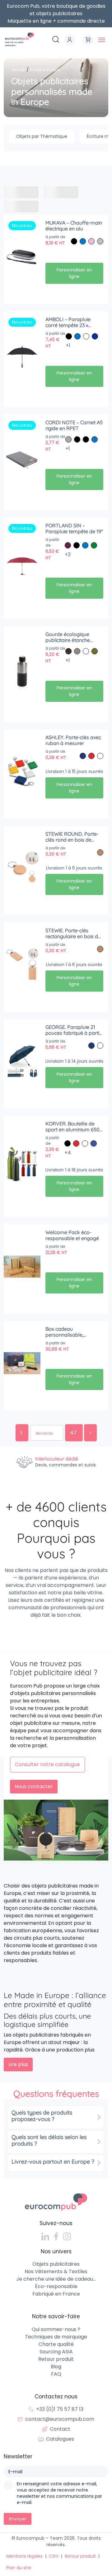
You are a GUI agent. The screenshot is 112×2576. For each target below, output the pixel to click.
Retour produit (56, 2359)
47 (74, 1433)
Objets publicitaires (56, 2264)
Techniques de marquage (56, 2337)
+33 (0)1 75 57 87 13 (60, 2409)
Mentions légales (24, 2556)
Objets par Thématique (42, 136)
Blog (56, 2367)
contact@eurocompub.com (60, 2419)
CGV (54, 2556)
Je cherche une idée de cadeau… (56, 2279)
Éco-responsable (56, 2286)
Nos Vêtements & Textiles (56, 2272)
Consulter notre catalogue (47, 1764)
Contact (60, 2429)
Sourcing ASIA (56, 2352)
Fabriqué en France (56, 2294)
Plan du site (19, 2568)
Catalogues (60, 2439)
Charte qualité (56, 2344)
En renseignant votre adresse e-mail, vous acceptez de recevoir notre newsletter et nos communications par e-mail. (59, 2493)
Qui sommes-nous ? (56, 2329)
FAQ (56, 2374)
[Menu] (102, 40)
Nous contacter (34, 1786)
